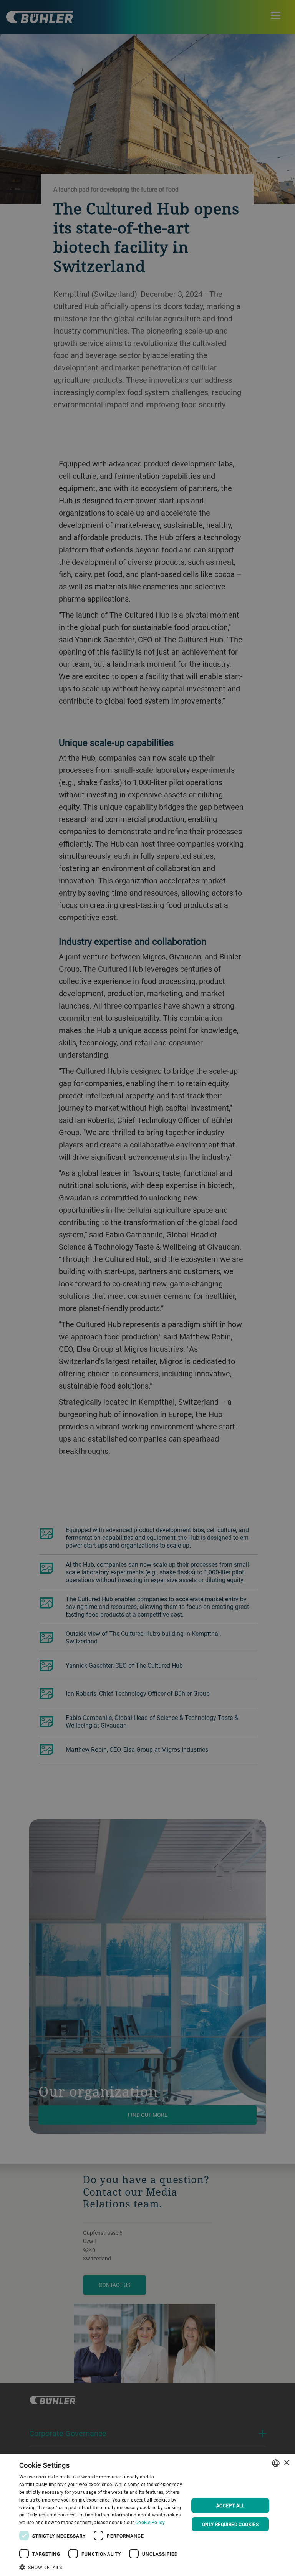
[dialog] (147, 2515)
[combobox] (276, 2463)
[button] (101, 2566)
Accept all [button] (230, 2505)
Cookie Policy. (150, 2522)
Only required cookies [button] (230, 2524)
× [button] (286, 2463)
